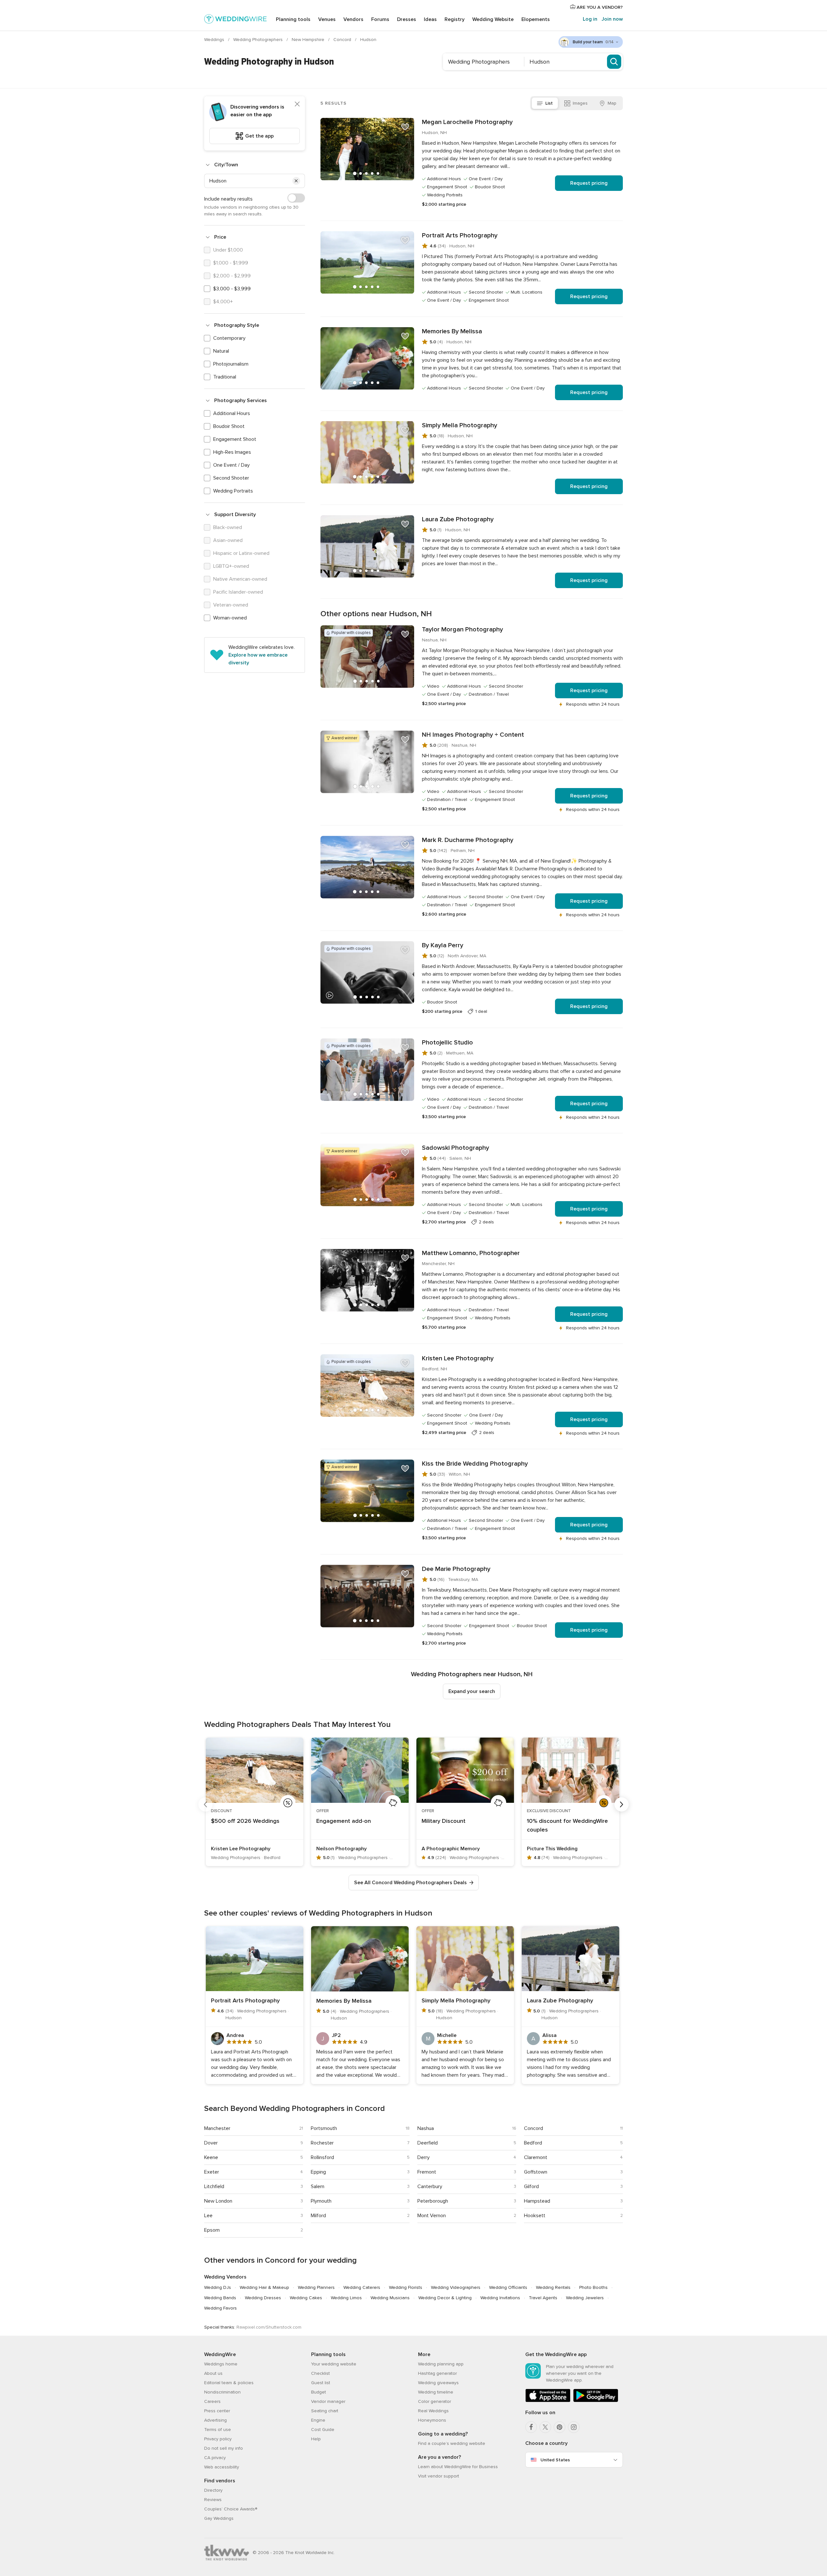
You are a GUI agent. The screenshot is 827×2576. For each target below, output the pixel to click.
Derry (424, 2157)
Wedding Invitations (500, 2298)
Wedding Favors (220, 2308)
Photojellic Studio (447, 1043)
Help (316, 2439)
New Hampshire (309, 40)
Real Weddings (433, 2411)
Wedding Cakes (306, 2298)
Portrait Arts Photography (460, 235)
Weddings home (221, 2364)
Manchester (217, 2128)
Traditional (225, 377)
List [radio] (549, 103)
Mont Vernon (432, 2216)
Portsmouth (324, 2128)
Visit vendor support (439, 2476)
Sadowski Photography (455, 1148)
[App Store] (548, 2401)
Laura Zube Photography (458, 519)
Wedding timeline (436, 2392)
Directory (213, 2490)
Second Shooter (231, 478)
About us (213, 2373)
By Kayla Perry (443, 945)
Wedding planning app (441, 2364)
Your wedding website (334, 2364)
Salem (318, 2186)
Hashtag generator (437, 2373)
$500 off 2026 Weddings (245, 1821)
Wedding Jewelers (585, 2298)
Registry (455, 19)
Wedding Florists (406, 2287)
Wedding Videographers (456, 2287)
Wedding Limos (346, 2298)
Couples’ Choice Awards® (231, 2509)
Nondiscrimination (222, 2392)
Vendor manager (328, 2401)
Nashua (426, 2128)
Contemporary (229, 338)
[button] (296, 181)
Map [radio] (612, 103)
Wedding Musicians (390, 2298)
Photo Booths (593, 2287)
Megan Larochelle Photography (467, 122)
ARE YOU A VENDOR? (599, 7)
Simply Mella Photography (460, 425)
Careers (212, 2401)
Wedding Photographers (259, 40)
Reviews (213, 2500)
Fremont (427, 2172)
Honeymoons (432, 2420)
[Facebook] (531, 2427)
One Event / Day (231, 465)
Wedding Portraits (233, 491)
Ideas (430, 19)
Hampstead (537, 2201)
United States (555, 2460)
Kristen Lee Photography (458, 1358)
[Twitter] (545, 2427)
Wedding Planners (316, 2287)
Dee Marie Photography (456, 1569)
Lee (208, 2216)
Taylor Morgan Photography (462, 629)
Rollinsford (322, 2157)
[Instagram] (574, 2427)
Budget (319, 2392)
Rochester (322, 2143)
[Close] (297, 104)
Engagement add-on (344, 1821)
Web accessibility (222, 2467)
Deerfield (428, 2143)
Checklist (320, 2373)
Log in (590, 19)
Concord (343, 40)
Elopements (536, 19)
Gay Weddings (219, 2518)
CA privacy (215, 2458)
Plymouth (321, 2201)
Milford (318, 2216)
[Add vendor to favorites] (405, 127)
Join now (612, 19)
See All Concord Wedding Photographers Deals (410, 1883)
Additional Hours (232, 413)
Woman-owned (230, 618)
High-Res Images (232, 452)
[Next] (622, 1804)
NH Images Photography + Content (473, 735)
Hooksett (535, 2216)
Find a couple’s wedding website (452, 2443)
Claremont (536, 2157)
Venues (327, 19)
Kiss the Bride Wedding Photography (475, 1464)
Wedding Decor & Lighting (445, 2298)
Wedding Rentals (553, 2287)
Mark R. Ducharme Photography (468, 840)
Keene (211, 2157)
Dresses (407, 19)
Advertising (215, 2420)
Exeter (212, 2172)
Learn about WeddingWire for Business (458, 2467)
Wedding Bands (220, 2298)
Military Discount (444, 1821)
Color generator (434, 2401)
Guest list (321, 2383)
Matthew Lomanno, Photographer (471, 1253)
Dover (211, 2143)
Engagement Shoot (235, 439)
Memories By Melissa (452, 331)
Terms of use (218, 2430)
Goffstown (536, 2172)
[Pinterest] (560, 2427)
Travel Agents (543, 2298)
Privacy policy (218, 2439)
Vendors (353, 19)
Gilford (531, 2186)
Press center (217, 2411)
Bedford (533, 2143)
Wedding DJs (218, 2287)
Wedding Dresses (263, 2298)
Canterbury (430, 2186)
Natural (221, 351)
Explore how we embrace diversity (258, 659)
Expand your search (472, 1691)
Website (493, 19)
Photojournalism (231, 364)
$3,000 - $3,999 (232, 289)
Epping (318, 2172)
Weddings (215, 40)
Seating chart (325, 2411)
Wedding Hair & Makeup (264, 2287)
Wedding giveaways (438, 2383)
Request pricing (589, 183)
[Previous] (205, 1804)
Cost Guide (323, 2430)
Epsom (212, 2230)
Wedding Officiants (508, 2287)
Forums (380, 19)
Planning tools (293, 19)
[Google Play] (596, 2401)
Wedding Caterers (362, 2287)
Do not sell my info (224, 2448)
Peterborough (433, 2201)
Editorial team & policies (229, 2383)
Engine (318, 2420)
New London (218, 2201)
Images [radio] (580, 103)
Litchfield (214, 2186)
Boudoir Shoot (229, 426)
